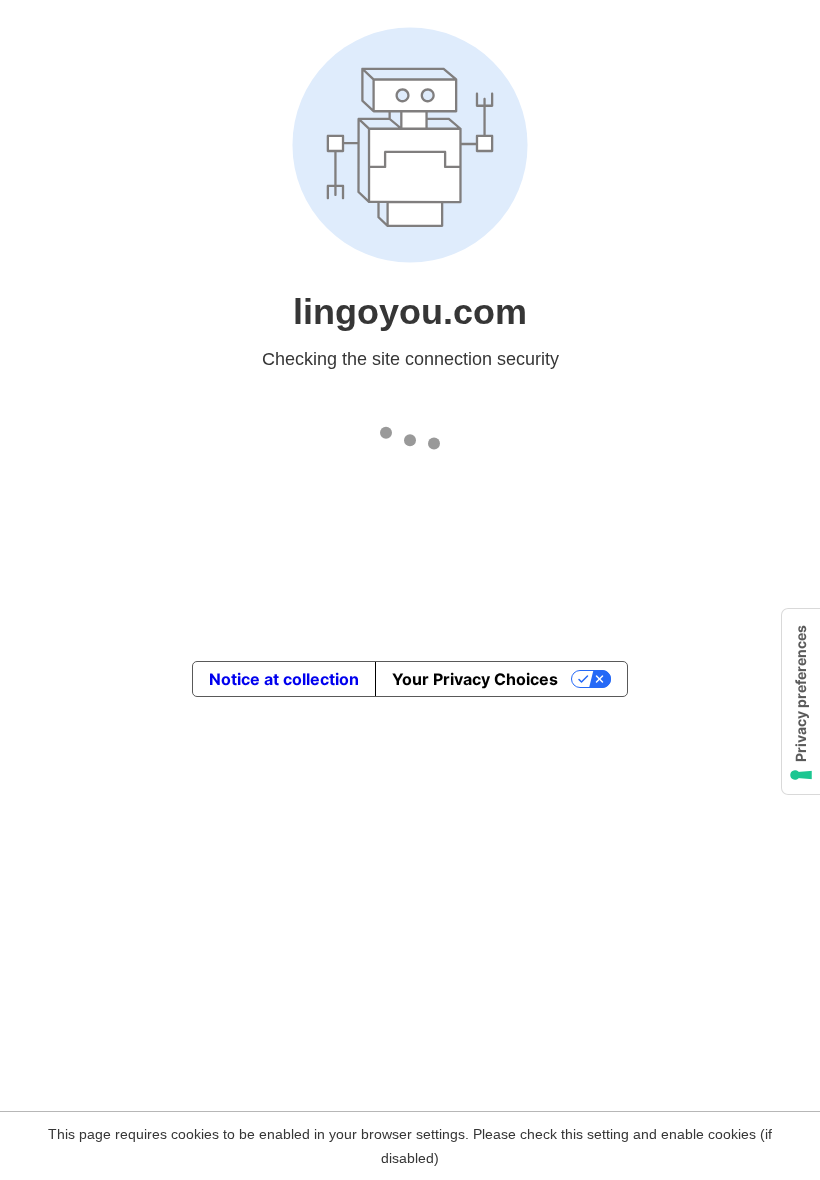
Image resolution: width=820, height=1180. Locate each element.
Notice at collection (284, 679)
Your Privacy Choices (475, 679)
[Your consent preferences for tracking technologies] (801, 701)
